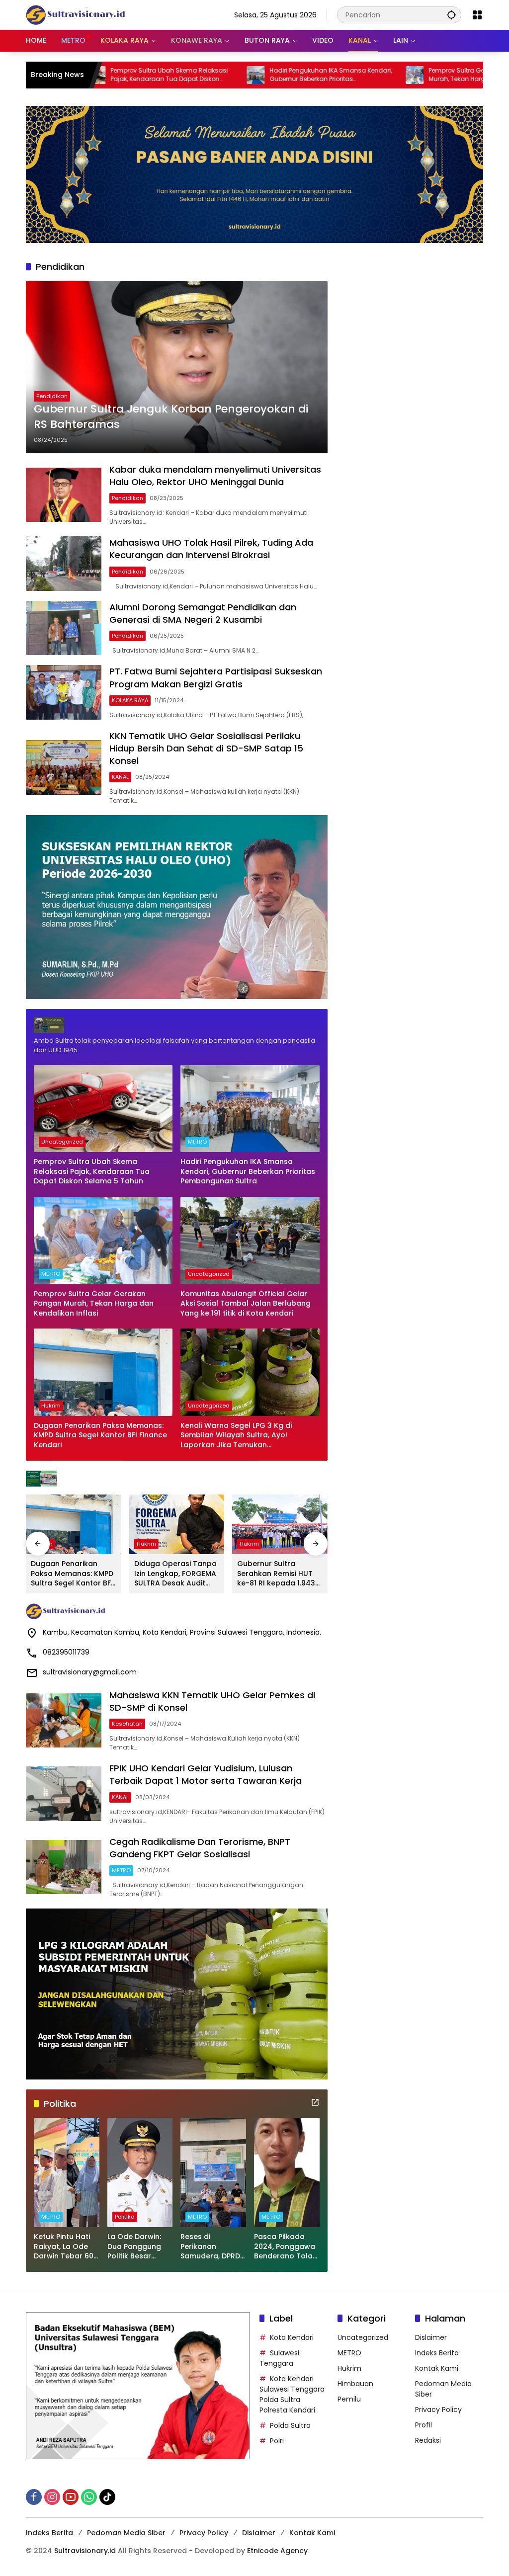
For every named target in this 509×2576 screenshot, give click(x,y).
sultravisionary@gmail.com (90, 1672)
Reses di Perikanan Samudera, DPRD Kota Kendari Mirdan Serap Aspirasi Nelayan (211, 2247)
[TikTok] (107, 2497)
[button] (451, 15)
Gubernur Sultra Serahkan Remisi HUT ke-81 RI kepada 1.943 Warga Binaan (276, 1574)
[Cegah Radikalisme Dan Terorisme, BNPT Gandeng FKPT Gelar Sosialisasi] (64, 1867)
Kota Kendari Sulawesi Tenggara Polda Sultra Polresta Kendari (292, 2394)
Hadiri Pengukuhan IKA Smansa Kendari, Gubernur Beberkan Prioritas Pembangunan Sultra (249, 75)
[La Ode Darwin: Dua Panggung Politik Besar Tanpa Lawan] (140, 2172)
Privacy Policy (438, 2410)
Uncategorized (62, 1142)
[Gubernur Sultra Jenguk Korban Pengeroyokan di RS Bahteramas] (177, 367)
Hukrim (51, 1406)
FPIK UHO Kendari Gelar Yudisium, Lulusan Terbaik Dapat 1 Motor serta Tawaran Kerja (206, 1774)
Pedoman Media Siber (126, 2533)
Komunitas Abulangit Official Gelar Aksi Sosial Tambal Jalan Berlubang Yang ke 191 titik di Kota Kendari (246, 1304)
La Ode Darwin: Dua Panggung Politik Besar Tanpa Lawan (134, 2247)
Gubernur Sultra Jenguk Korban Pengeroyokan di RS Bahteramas (171, 417)
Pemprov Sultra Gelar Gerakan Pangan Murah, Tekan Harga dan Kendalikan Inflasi (406, 75)
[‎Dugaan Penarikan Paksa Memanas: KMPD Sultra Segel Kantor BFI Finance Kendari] (103, 1372)
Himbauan (355, 2384)
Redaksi (428, 2440)
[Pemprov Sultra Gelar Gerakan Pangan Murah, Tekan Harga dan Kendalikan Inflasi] (333, 75)
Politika (125, 2217)
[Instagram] (52, 2497)
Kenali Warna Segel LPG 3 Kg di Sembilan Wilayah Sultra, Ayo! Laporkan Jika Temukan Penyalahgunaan (236, 1436)
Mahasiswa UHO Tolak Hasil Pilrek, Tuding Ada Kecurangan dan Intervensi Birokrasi (211, 549)
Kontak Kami (437, 2368)
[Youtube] (71, 2497)
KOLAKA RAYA (130, 700)
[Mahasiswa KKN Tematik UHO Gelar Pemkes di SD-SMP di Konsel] (64, 1721)
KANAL (120, 777)
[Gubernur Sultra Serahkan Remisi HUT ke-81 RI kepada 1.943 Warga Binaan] (280, 1524)
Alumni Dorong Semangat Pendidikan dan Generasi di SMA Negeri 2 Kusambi (203, 613)
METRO (197, 1142)
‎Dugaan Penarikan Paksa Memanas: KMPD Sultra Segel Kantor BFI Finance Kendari (100, 1435)
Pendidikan (52, 396)
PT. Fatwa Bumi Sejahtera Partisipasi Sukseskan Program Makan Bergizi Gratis (216, 677)
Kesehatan (127, 1724)
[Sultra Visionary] (76, 14)
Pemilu (349, 2399)
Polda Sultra (290, 2425)
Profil (424, 2425)
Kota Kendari (292, 2337)
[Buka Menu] (477, 15)
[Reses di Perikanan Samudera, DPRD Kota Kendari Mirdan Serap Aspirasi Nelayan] (213, 2172)
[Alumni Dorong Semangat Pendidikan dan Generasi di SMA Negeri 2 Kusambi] (64, 628)
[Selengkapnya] (177, 1025)
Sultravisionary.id (85, 2551)
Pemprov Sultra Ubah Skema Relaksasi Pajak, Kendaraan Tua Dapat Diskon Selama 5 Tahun (92, 1171)
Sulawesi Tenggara (279, 2358)
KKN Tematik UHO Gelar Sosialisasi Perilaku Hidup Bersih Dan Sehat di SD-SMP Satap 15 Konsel (206, 748)
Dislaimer (431, 2337)
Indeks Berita (437, 2353)
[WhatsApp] (89, 2497)
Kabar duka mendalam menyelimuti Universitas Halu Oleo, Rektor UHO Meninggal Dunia (215, 476)
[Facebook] (34, 2497)
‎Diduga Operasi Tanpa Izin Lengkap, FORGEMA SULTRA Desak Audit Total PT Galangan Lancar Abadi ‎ (175, 1574)
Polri (277, 2441)
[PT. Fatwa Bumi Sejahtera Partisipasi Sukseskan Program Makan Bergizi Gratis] (64, 692)
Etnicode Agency (277, 2551)
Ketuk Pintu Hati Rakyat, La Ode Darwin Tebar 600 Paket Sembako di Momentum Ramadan (66, 2247)
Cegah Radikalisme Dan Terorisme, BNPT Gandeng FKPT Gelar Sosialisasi (200, 1848)
